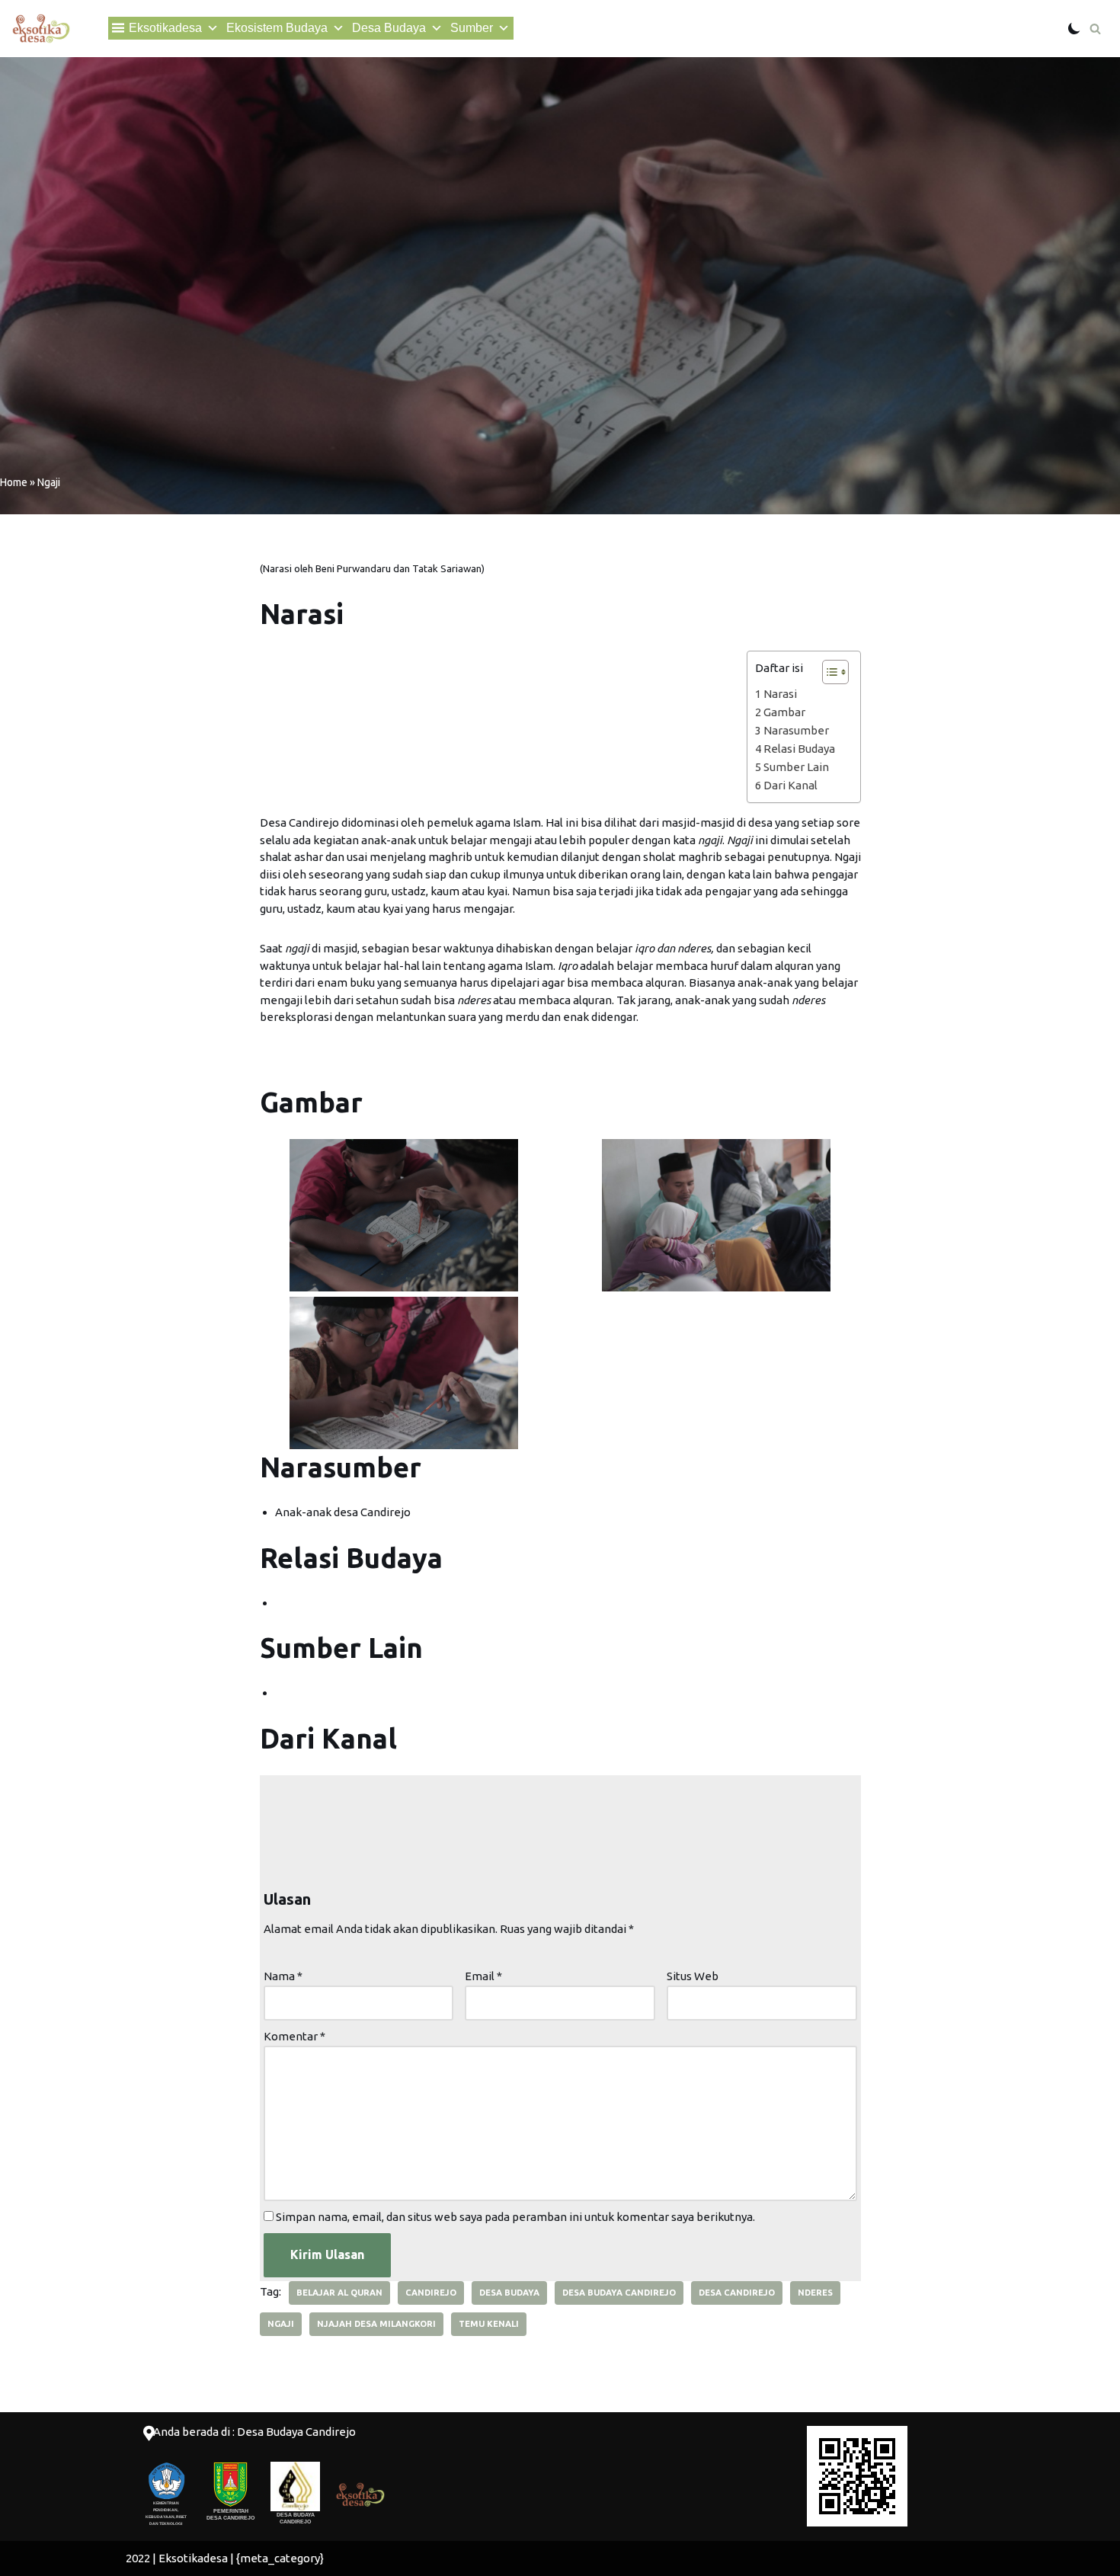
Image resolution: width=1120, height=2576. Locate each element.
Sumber (472, 28)
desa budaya (509, 2293)
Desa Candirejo (737, 2293)
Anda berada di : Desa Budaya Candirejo (254, 2432)
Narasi (780, 694)
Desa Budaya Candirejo (619, 2293)
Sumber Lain (796, 767)
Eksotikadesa (165, 28)
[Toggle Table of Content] (828, 672)
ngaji (281, 2324)
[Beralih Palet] (1074, 28)
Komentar (294, 2036)
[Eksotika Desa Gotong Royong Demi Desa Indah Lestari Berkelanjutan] (41, 29)
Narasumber (796, 730)
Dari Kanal (790, 785)
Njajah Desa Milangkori (376, 2324)
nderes (815, 2293)
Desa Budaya (389, 28)
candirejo (431, 2293)
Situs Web (693, 1976)
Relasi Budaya (799, 749)
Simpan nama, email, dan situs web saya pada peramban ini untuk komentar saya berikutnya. (515, 2217)
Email (483, 1976)
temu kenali (489, 2324)
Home (14, 482)
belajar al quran (339, 2293)
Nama (283, 1976)
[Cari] (1095, 29)
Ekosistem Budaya (277, 28)
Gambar (784, 712)
